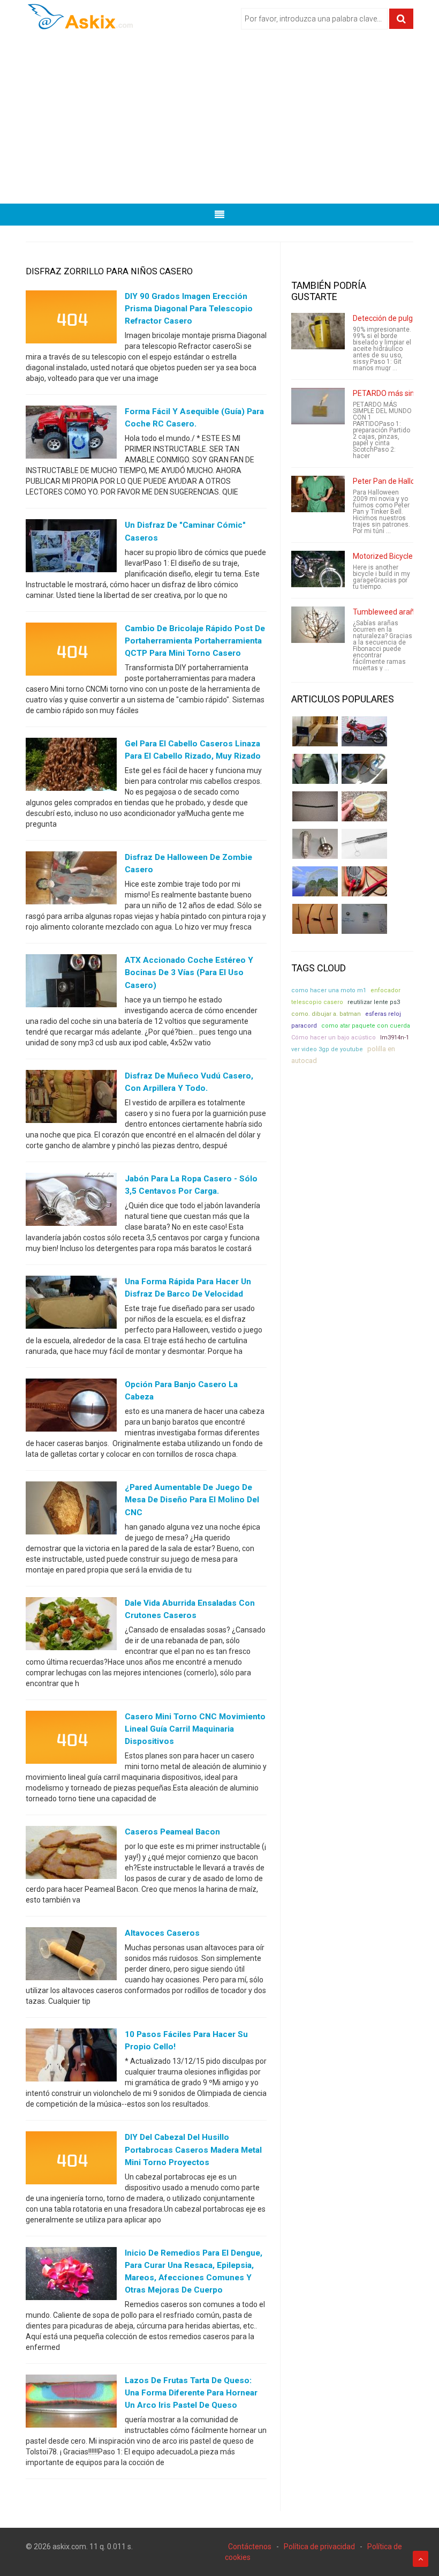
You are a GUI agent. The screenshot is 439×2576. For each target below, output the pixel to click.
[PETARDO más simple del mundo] (318, 406)
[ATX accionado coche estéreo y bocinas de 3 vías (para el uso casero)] (71, 983)
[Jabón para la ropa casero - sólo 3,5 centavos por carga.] (71, 1201)
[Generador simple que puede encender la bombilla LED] (364, 919)
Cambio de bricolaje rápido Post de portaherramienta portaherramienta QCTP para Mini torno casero (195, 641)
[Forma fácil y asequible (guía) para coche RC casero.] (71, 435)
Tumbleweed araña (386, 612)
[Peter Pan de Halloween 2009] (318, 494)
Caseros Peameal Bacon (172, 1832)
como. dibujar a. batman (326, 1014)
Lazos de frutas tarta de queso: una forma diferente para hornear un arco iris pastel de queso (191, 2393)
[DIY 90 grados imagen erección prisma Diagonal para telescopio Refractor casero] (71, 319)
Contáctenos (250, 2547)
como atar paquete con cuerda (366, 1026)
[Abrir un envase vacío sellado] (364, 806)
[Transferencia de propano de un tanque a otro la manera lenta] (364, 769)
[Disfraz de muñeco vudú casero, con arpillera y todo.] (71, 1098)
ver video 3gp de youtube (327, 1049)
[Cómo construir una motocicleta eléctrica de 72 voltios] (364, 731)
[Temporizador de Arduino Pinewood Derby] (315, 731)
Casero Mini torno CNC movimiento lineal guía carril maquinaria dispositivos (195, 1729)
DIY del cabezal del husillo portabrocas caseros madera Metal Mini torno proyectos (193, 2150)
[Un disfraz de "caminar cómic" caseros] (71, 548)
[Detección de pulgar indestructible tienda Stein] (318, 331)
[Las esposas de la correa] (315, 806)
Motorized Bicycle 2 (386, 556)
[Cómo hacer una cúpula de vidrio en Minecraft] (315, 881)
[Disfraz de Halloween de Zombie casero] (71, 880)
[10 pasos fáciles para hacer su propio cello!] (71, 2057)
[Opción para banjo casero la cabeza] (71, 1407)
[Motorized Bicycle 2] (318, 569)
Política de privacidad (319, 2547)
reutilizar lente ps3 (374, 1002)
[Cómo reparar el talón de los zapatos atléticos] (315, 769)
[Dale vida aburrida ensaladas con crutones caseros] (71, 1626)
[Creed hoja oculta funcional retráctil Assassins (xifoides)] (364, 844)
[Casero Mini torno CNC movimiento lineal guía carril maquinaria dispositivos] (71, 1740)
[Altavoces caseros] (71, 1956)
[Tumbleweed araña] (318, 625)
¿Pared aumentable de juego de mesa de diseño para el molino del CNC (192, 1500)
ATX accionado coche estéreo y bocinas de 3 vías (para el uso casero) (189, 972)
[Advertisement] (219, 121)
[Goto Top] (421, 2559)
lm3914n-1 (395, 1038)
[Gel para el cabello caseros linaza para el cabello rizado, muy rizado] (71, 767)
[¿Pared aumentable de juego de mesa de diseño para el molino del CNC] (71, 1510)
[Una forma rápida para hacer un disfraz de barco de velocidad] (71, 1305)
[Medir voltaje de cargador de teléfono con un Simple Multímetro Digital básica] (364, 881)
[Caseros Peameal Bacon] (71, 1855)
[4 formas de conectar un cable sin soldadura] (315, 919)
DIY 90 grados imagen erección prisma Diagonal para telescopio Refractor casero (189, 309)
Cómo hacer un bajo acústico (334, 1038)
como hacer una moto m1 (329, 990)
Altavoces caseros (162, 1933)
